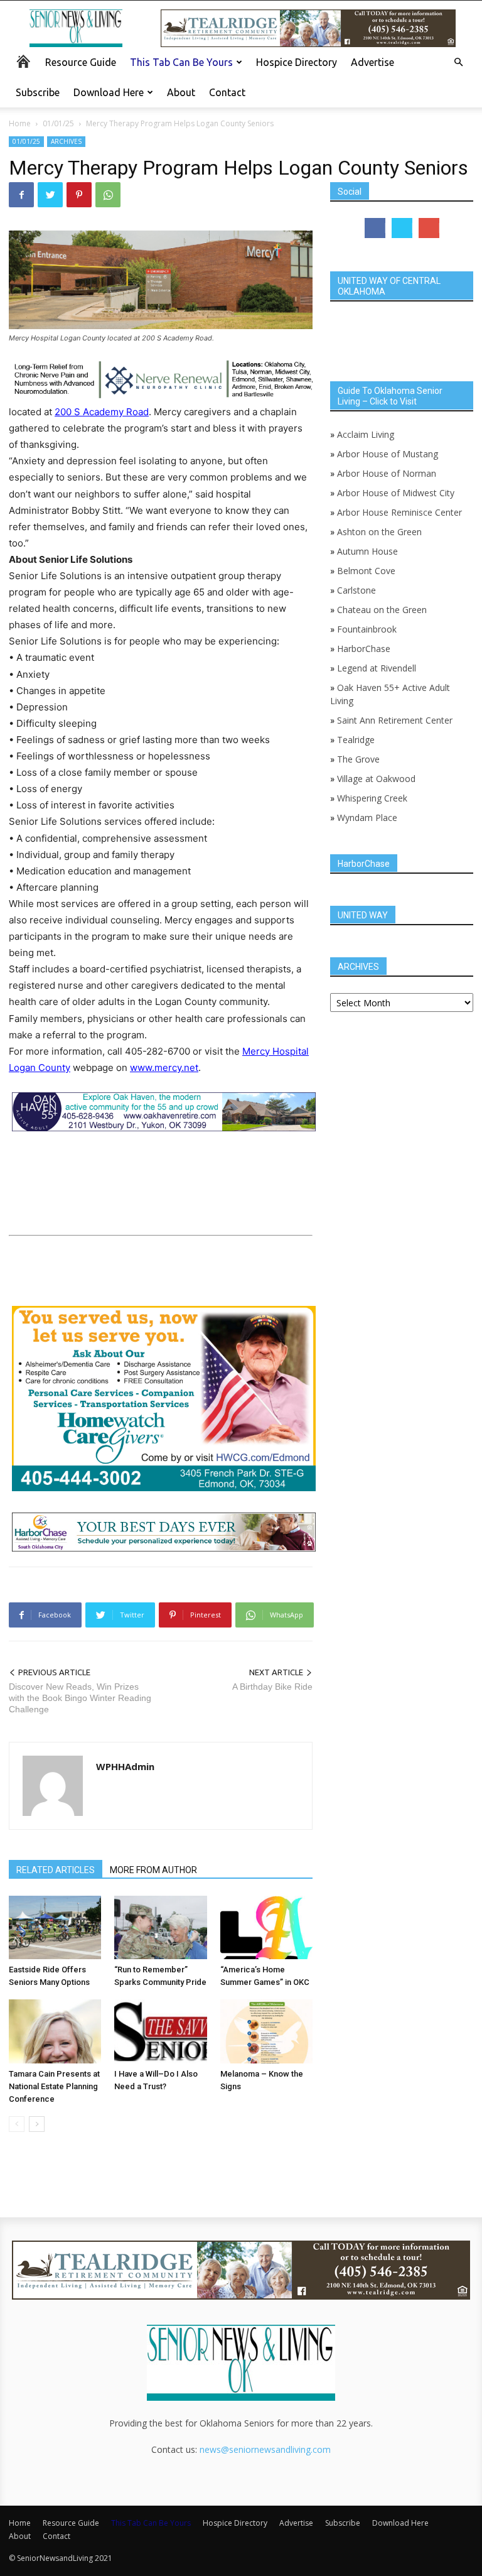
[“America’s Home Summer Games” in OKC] (266, 1927)
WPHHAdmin (125, 1766)
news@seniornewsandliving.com (265, 2449)
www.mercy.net (164, 1068)
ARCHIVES (66, 141)
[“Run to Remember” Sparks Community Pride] (160, 1927)
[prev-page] (17, 2124)
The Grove (358, 759)
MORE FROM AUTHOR (153, 1870)
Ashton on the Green (379, 532)
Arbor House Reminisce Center (399, 512)
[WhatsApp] (108, 195)
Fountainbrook (367, 629)
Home (20, 123)
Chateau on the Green (382, 610)
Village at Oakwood (376, 779)
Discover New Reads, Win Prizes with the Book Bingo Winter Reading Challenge (80, 1698)
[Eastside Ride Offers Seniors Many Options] (55, 1927)
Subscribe (38, 92)
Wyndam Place (367, 818)
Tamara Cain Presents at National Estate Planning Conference (54, 2086)
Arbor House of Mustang (388, 454)
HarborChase (364, 649)
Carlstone (356, 590)
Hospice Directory (297, 62)
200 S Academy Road (102, 412)
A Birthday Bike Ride (272, 1687)
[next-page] (37, 2124)
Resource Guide (81, 62)
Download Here (109, 92)
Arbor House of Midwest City (396, 493)
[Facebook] (21, 195)
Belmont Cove (366, 571)
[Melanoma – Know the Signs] (266, 2031)
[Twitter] (50, 195)
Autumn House (367, 551)
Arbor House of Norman (387, 473)
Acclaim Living (366, 434)
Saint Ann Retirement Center (395, 720)
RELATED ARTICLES (56, 1870)
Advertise (372, 62)
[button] (458, 62)
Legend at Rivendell (377, 668)
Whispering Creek (372, 798)
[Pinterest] (79, 195)
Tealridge (357, 740)
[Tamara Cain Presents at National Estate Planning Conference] (55, 2031)
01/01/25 (58, 123)
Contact (227, 92)
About (181, 92)
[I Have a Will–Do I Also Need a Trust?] (160, 2031)
